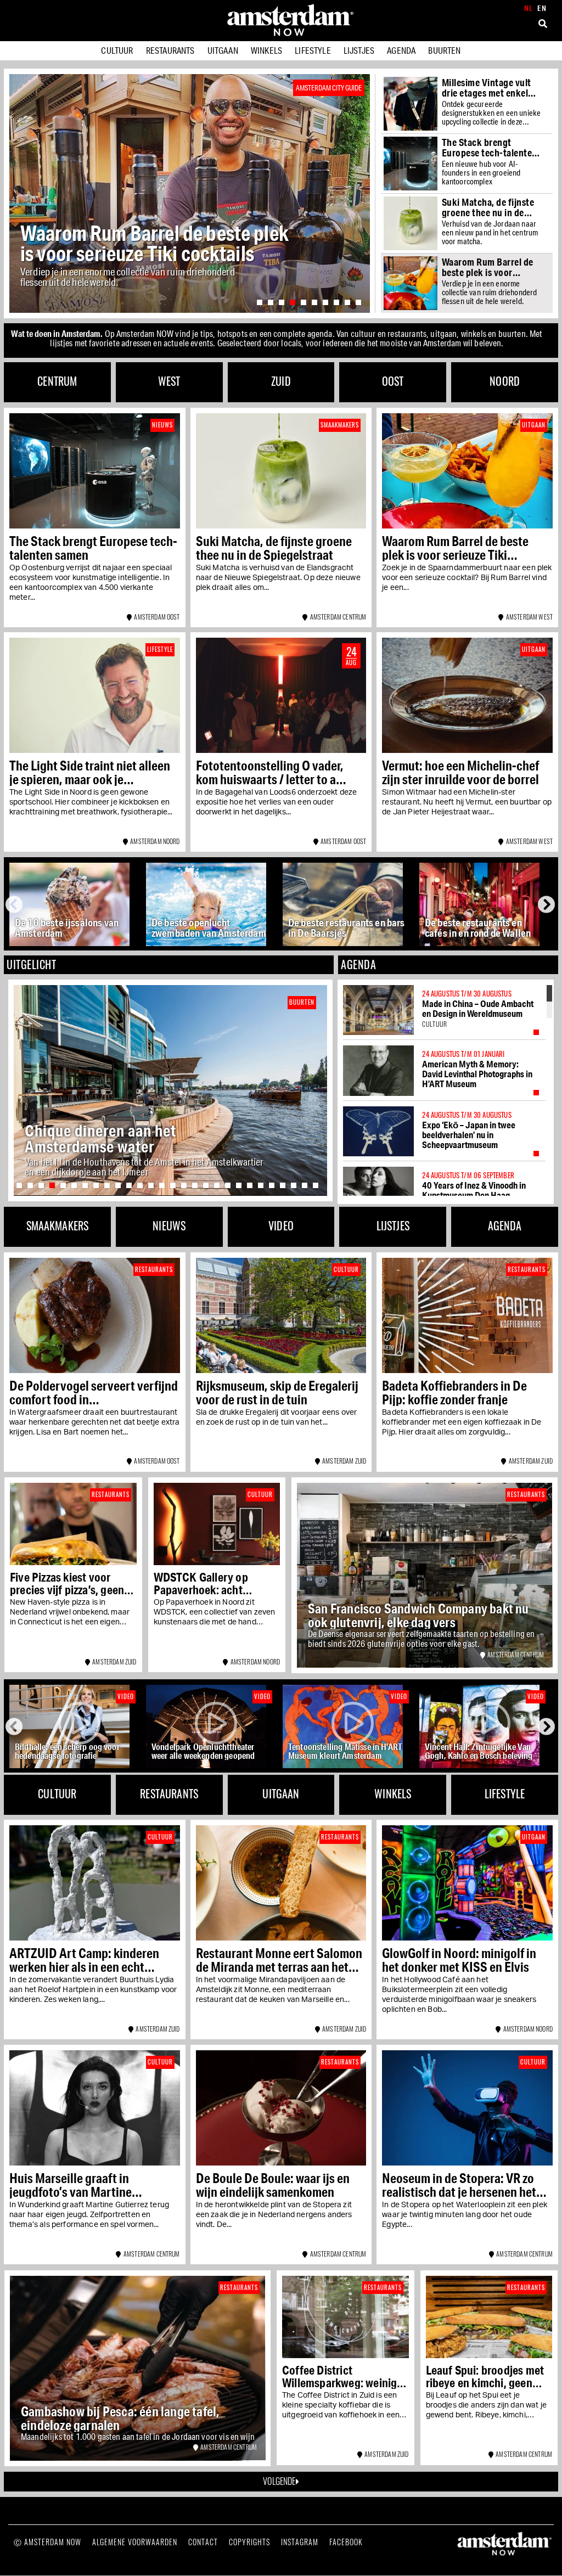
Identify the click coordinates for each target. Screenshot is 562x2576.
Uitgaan (223, 50)
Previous (16, 904)
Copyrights (249, 2542)
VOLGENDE (279, 2481)
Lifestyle (313, 50)
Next (547, 904)
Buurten (444, 50)
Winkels (266, 50)
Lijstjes (359, 50)
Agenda (401, 50)
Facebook (346, 2542)
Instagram (300, 2542)
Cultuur (117, 50)
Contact (203, 2542)
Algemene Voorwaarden (135, 2542)
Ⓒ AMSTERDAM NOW (47, 2542)
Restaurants (170, 50)
